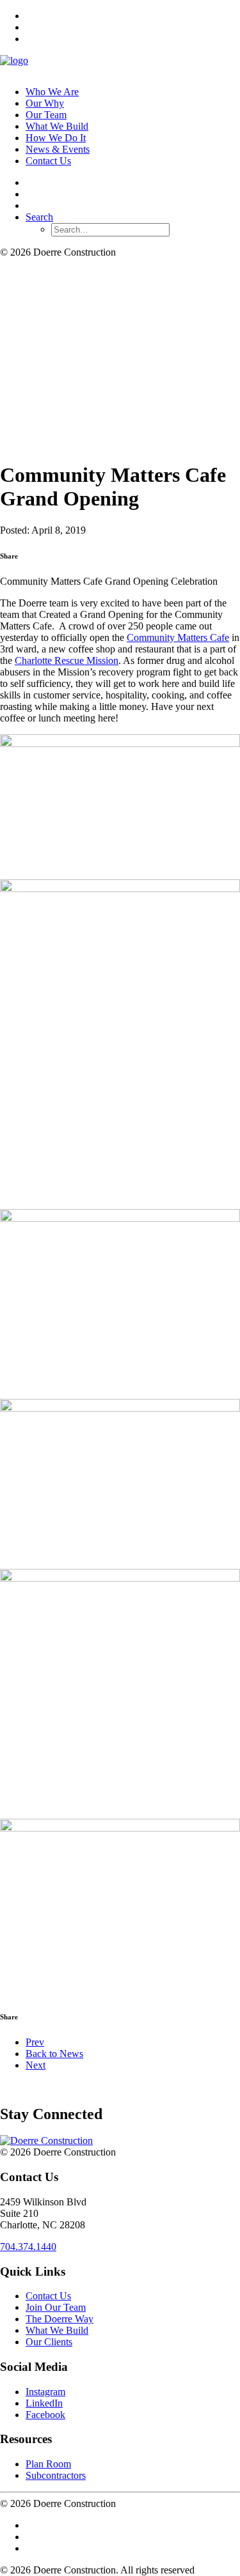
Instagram (45, 2392)
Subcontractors (56, 2475)
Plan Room (48, 2464)
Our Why (45, 103)
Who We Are (52, 92)
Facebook (45, 2415)
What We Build (57, 126)
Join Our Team (56, 2307)
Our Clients (49, 2342)
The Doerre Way (60, 2319)
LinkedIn (44, 2403)
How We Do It (56, 138)
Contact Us (48, 161)
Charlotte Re (67, 660)
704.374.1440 (28, 2247)
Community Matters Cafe (178, 637)
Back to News (54, 2054)
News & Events (58, 149)
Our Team (46, 115)
